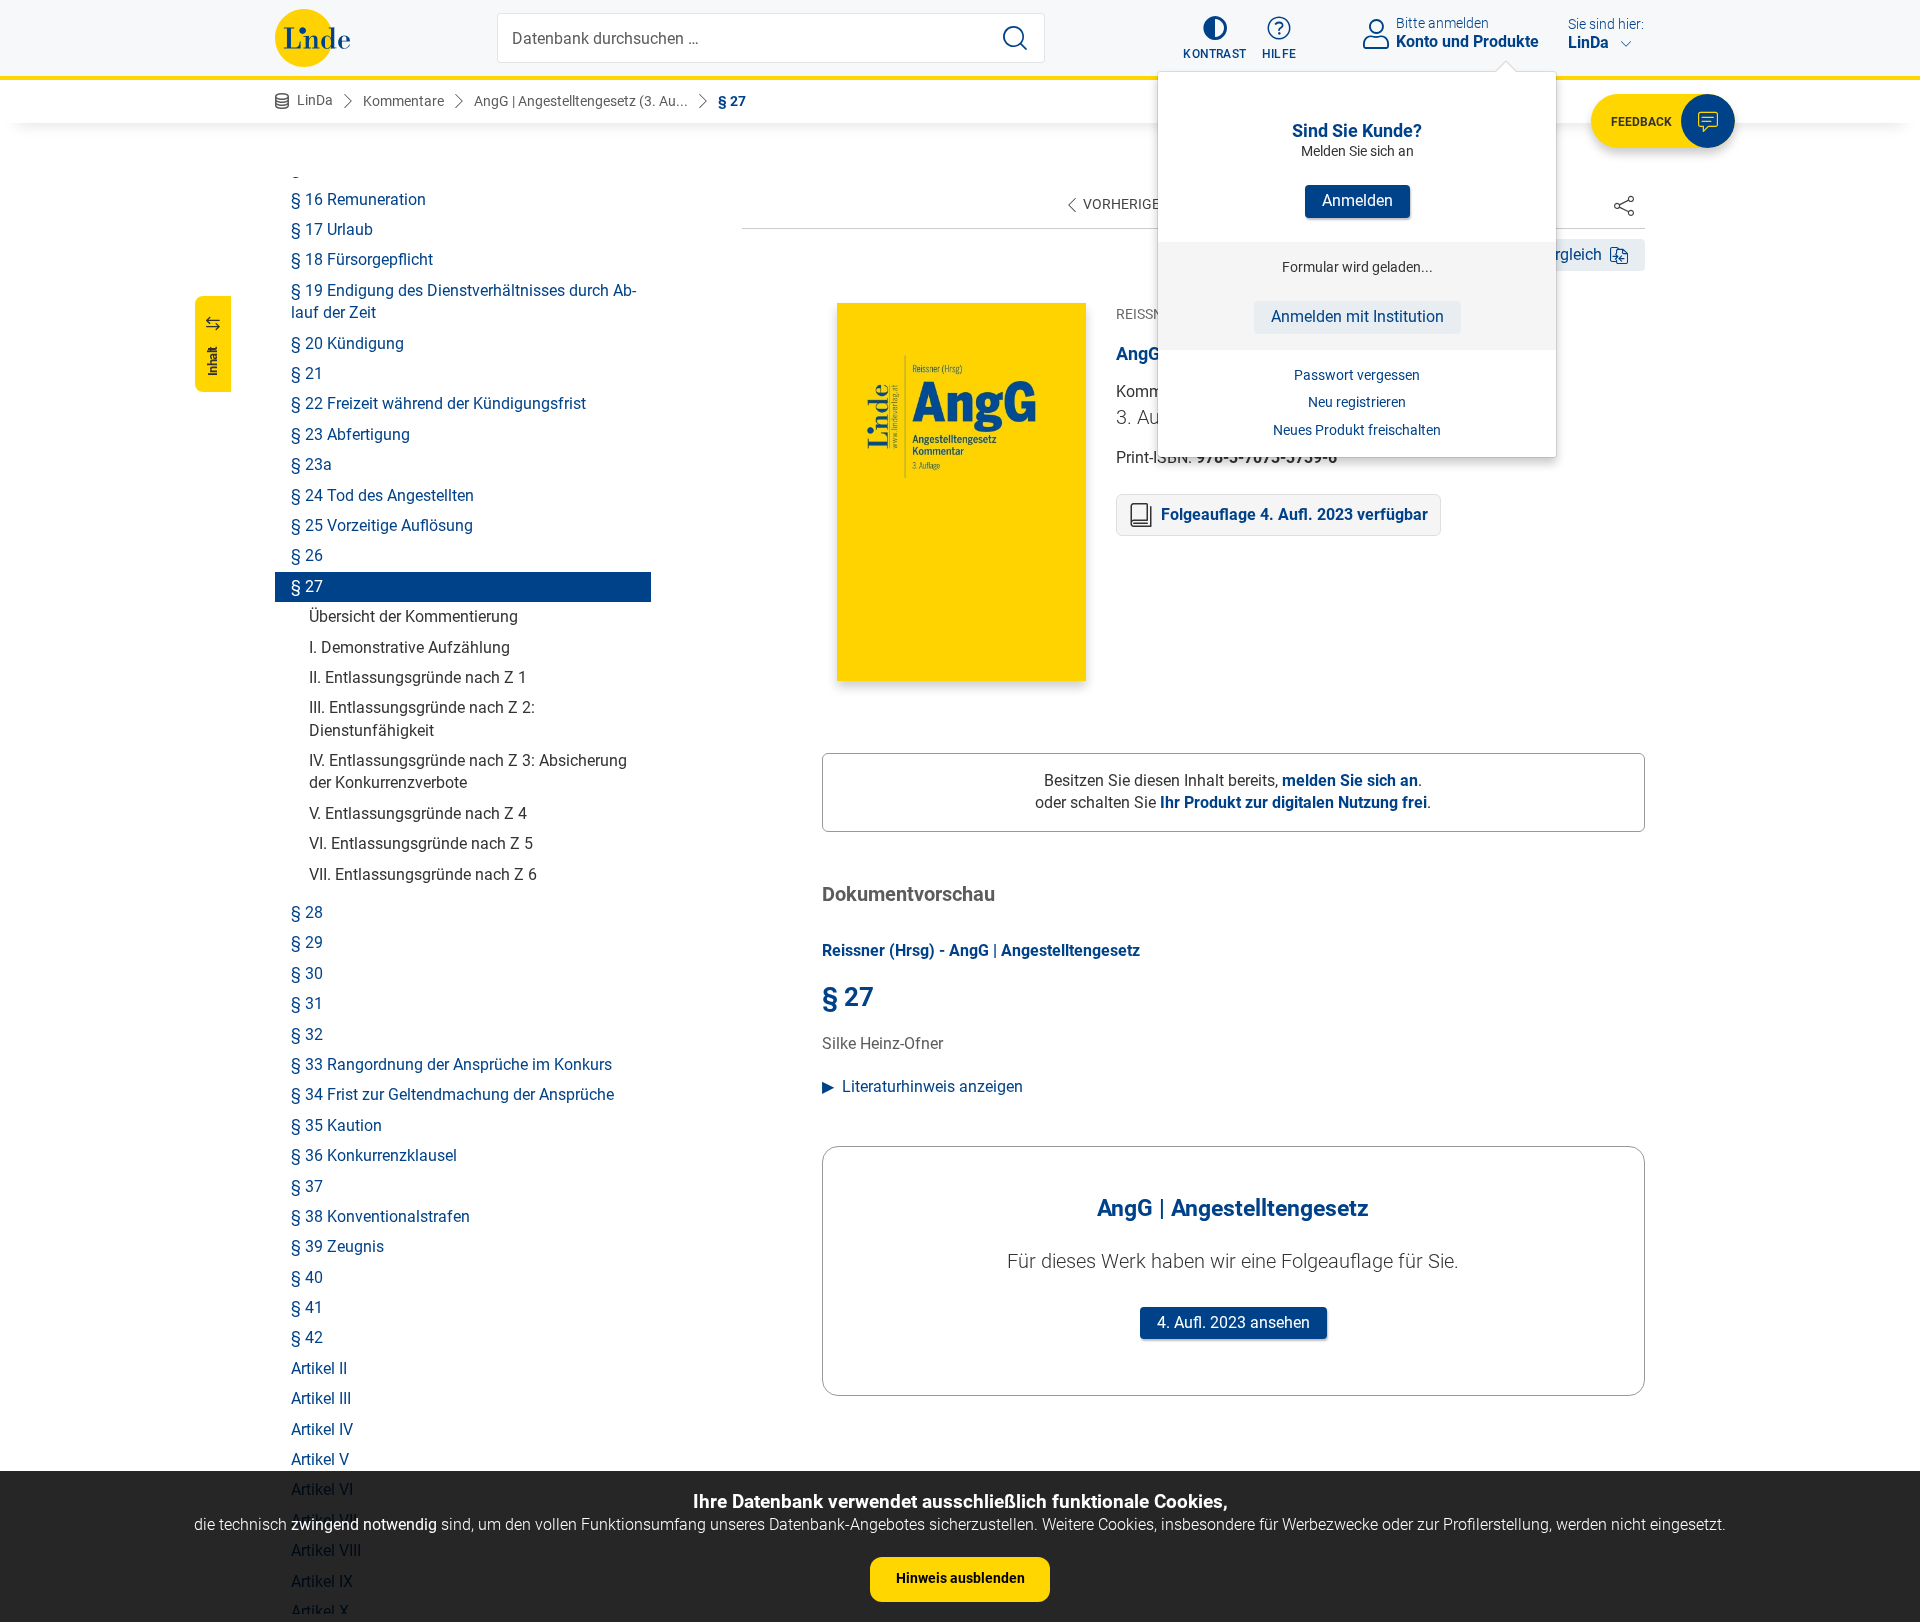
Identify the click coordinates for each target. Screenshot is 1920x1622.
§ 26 (307, 555)
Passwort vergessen (1357, 375)
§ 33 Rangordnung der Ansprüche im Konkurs (451, 1064)
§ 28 (307, 912)
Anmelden (1357, 200)
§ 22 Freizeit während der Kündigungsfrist (438, 403)
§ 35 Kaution (336, 1124)
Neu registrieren (1357, 402)
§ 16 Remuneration (358, 198)
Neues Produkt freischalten (1357, 430)
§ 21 (307, 373)
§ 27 (732, 101)
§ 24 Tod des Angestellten (382, 494)
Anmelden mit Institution (1357, 316)
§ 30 (307, 972)
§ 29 (307, 942)
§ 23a (311, 464)
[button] (1214, 38)
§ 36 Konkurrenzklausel (374, 1155)
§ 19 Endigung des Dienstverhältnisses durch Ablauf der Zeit (463, 300)
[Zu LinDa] (312, 38)
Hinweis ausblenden (960, 1578)
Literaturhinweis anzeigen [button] (932, 1086)
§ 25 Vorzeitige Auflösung (382, 525)
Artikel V (320, 1459)
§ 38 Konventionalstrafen (380, 1216)
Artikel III (321, 1398)
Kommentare (403, 101)
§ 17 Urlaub (332, 229)
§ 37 (307, 1185)
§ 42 (307, 1337)
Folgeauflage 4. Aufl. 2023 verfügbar (1294, 514)
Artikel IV (322, 1428)
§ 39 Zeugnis (337, 1246)
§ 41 (307, 1307)
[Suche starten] (1015, 38)
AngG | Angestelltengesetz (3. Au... (581, 101)
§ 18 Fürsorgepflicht (362, 259)
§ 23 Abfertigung (350, 433)
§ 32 (307, 1033)
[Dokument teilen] (1624, 205)
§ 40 (307, 1276)
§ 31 (307, 1003)
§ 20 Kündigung (347, 342)
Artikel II (319, 1367)
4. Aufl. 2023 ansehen (1233, 1322)
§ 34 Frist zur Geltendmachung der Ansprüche (452, 1094)
